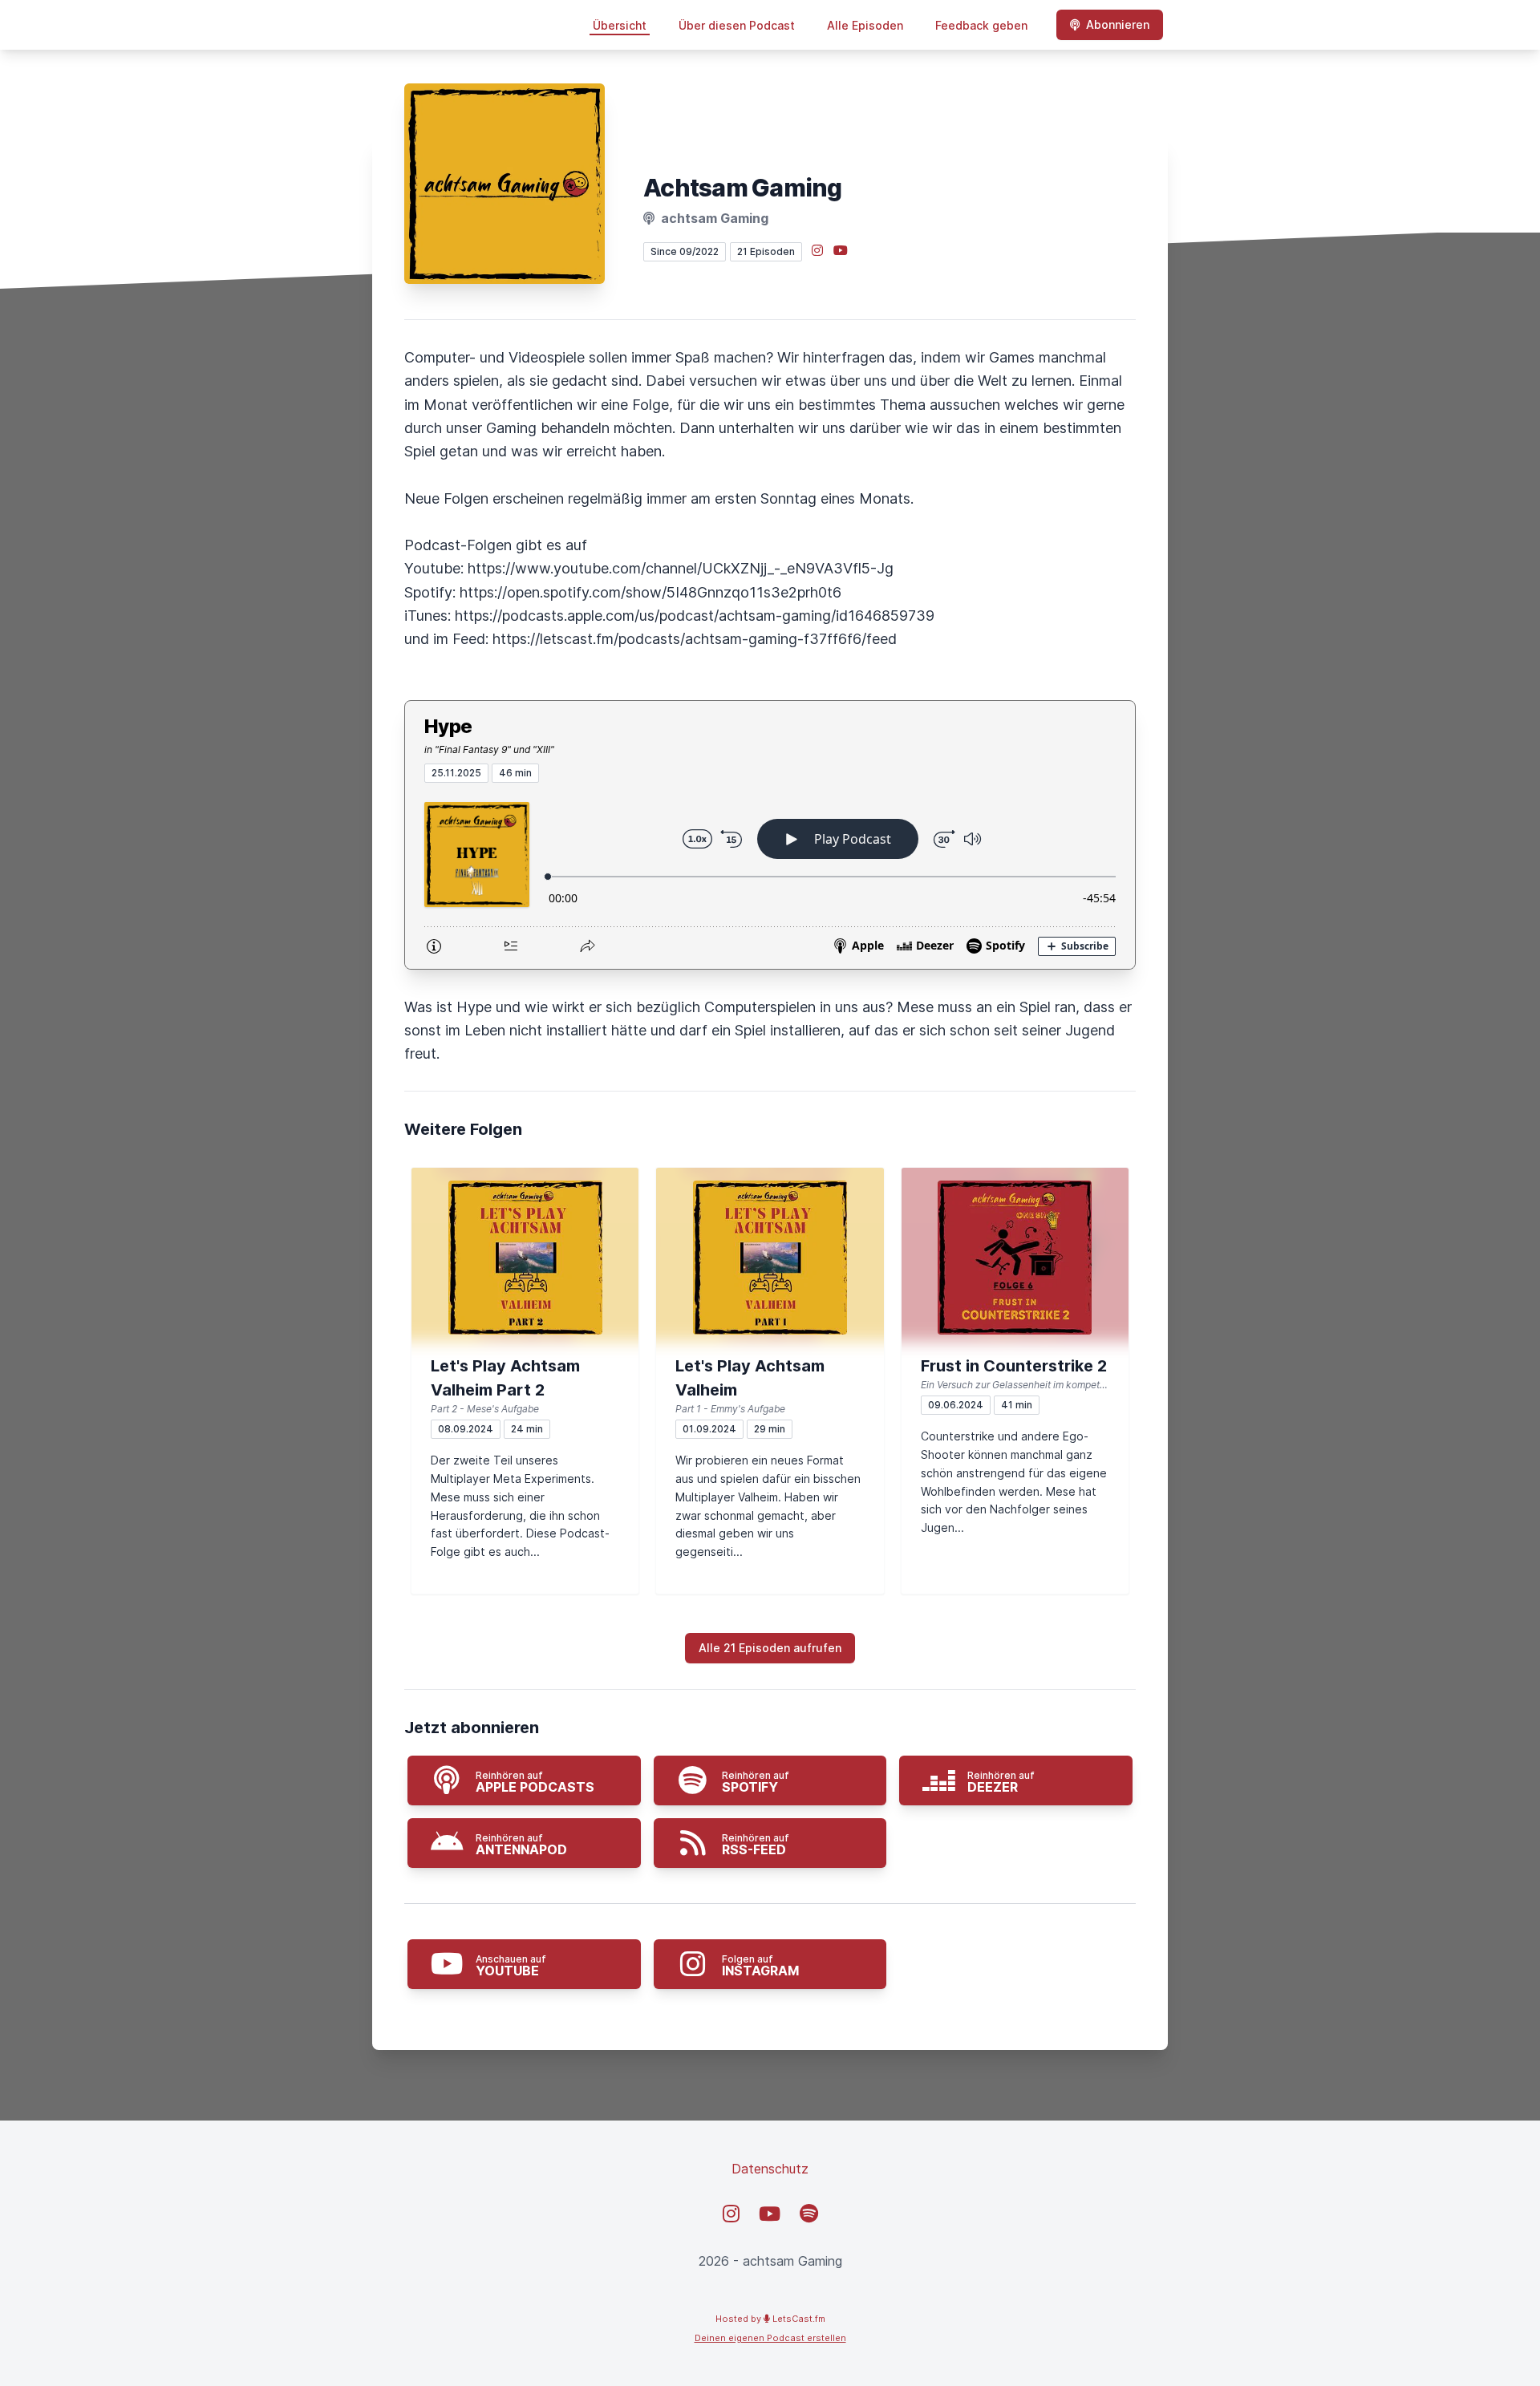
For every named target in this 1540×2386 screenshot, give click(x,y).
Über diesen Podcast (737, 25)
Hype (448, 726)
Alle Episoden (865, 25)
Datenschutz (770, 2169)
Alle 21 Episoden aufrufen (770, 1648)
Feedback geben (981, 25)
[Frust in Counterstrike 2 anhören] (1015, 1258)
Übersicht (620, 25)
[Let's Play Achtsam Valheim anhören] (770, 1258)
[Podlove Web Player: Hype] (770, 876)
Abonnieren (1118, 24)
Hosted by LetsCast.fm (770, 2319)
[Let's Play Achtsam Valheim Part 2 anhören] (525, 1258)
